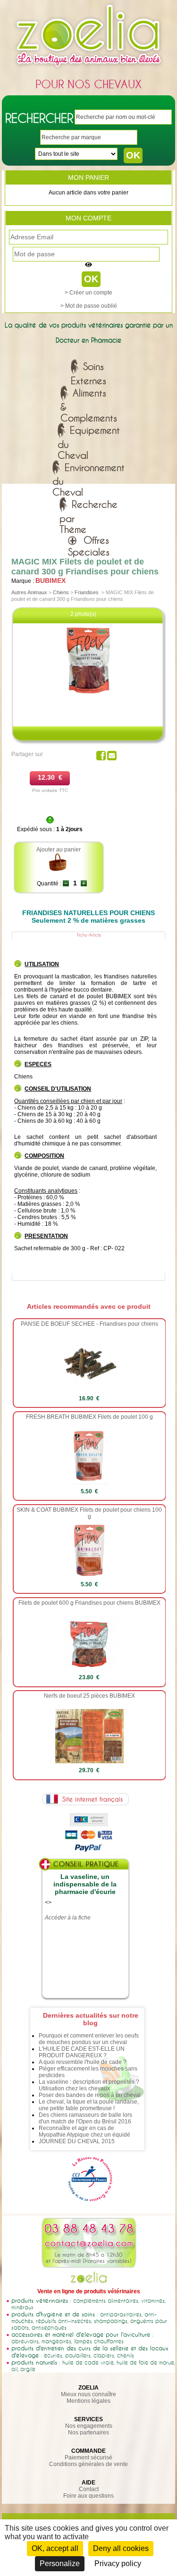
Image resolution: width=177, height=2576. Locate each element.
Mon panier (88, 177)
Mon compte (88, 218)
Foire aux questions (88, 2496)
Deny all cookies (121, 2548)
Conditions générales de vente (88, 2464)
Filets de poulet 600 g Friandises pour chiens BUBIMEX (89, 1603)
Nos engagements (89, 2426)
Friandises (87, 592)
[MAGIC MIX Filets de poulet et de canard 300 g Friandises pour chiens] (89, 694)
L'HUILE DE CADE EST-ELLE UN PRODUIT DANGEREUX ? (82, 2052)
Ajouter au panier (59, 850)
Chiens (61, 592)
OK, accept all (55, 2548)
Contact (89, 2489)
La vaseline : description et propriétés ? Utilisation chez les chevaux (89, 2085)
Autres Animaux (29, 592)
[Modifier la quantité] (66, 884)
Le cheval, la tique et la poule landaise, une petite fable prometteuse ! (89, 2105)
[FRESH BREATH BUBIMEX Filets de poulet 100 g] (89, 1482)
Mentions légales (88, 2401)
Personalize (60, 2563)
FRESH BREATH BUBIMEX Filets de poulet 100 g (89, 1417)
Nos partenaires (88, 2433)
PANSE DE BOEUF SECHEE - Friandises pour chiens (89, 1324)
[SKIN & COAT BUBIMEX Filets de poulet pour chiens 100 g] (89, 1575)
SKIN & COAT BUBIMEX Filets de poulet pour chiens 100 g (89, 1513)
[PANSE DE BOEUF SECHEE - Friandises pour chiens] (89, 1389)
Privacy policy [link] (118, 2563)
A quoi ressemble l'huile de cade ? (83, 2062)
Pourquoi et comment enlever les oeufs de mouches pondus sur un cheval (89, 2039)
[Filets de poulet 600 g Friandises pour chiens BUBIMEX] (89, 1668)
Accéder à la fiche (68, 1918)
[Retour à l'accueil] (89, 69)
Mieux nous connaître (88, 2394)
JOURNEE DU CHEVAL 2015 (77, 2141)
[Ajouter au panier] (58, 870)
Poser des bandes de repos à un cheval (90, 2095)
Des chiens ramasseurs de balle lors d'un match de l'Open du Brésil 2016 (85, 2118)
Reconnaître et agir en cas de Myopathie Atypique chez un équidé (84, 2131)
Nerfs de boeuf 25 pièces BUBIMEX (89, 1696)
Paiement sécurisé (88, 2458)
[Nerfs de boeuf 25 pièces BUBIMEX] (90, 1761)
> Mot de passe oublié (89, 306)
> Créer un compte (88, 293)
